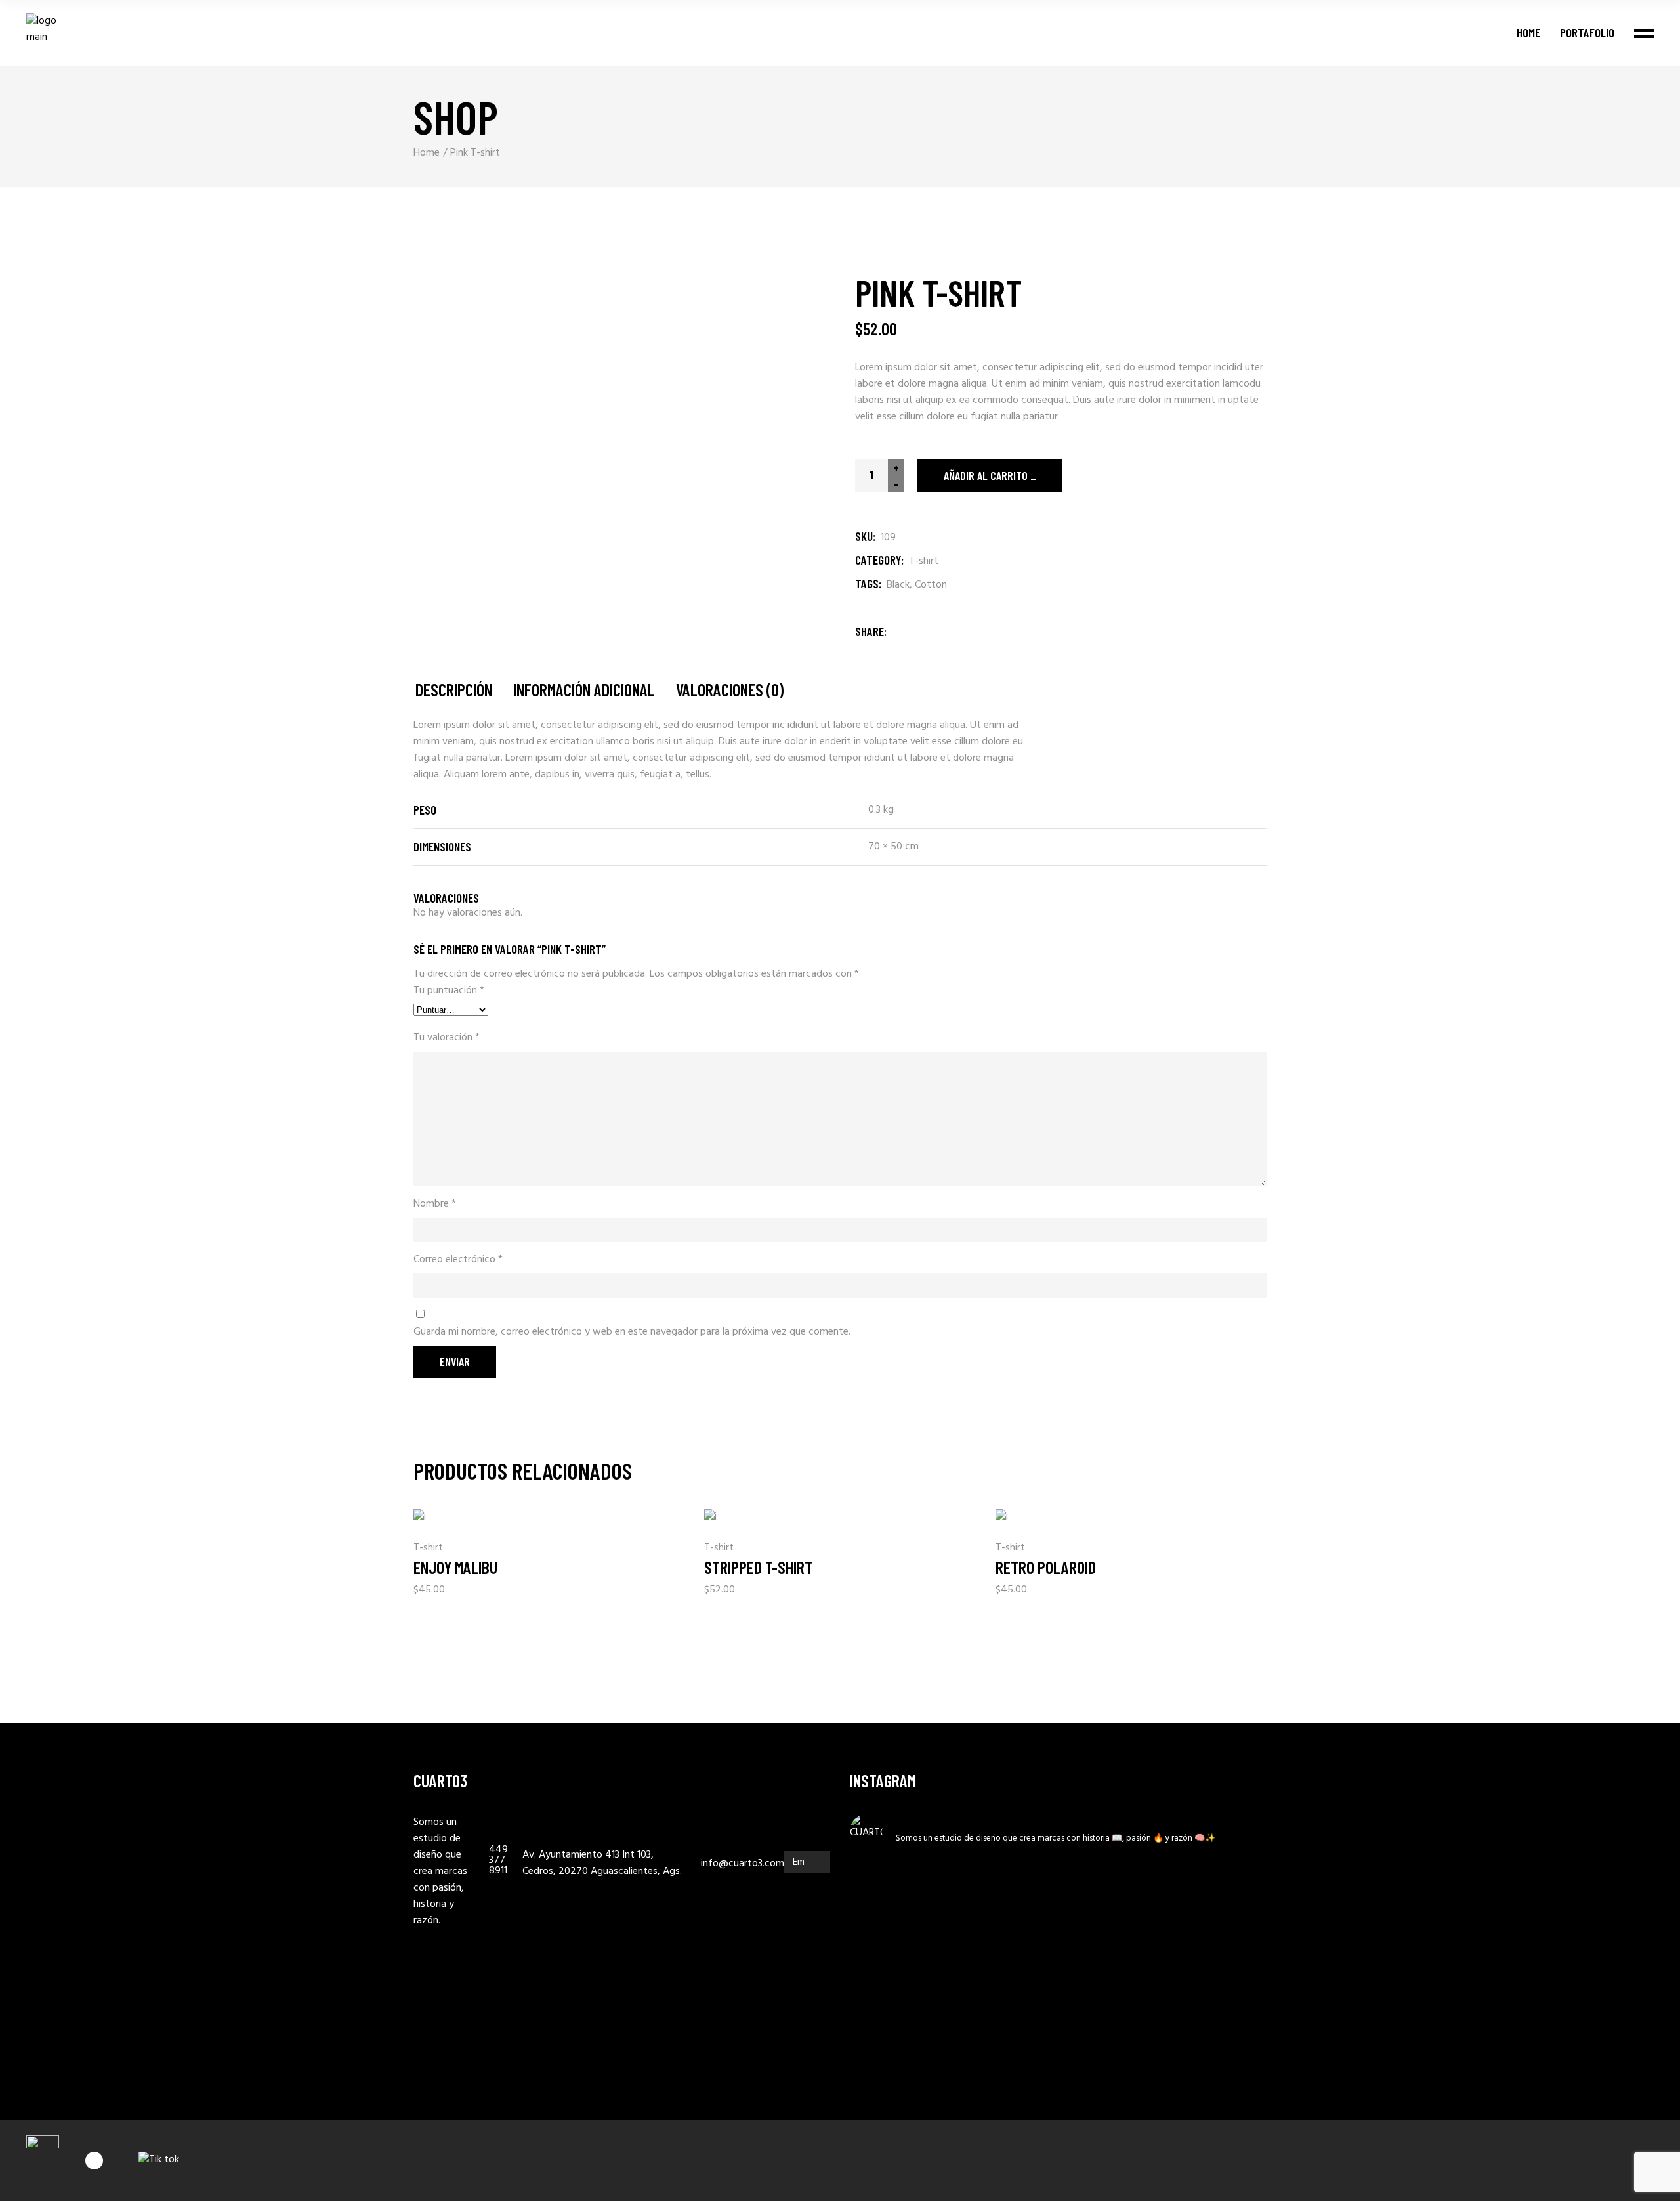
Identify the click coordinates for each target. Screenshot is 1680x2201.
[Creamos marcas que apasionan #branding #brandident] (952, 2020)
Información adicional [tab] (584, 690)
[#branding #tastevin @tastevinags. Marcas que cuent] (1093, 1904)
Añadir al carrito (986, 475)
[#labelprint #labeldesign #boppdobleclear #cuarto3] (1165, 1996)
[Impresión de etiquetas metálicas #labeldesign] (1022, 1888)
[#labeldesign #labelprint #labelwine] (1236, 1993)
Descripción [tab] (454, 690)
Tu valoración (447, 1038)
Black (898, 585)
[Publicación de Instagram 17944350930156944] (952, 1880)
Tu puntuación (449, 991)
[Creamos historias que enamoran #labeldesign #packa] (881, 2004)
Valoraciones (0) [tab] (730, 690)
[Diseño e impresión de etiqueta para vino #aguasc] (1022, 2012)
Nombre (435, 1204)
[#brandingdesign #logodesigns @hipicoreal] (1093, 1993)
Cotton (931, 585)
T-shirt (924, 561)
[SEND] (817, 1862)
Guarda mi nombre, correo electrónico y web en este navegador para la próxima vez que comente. (632, 1332)
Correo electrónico (458, 1260)
